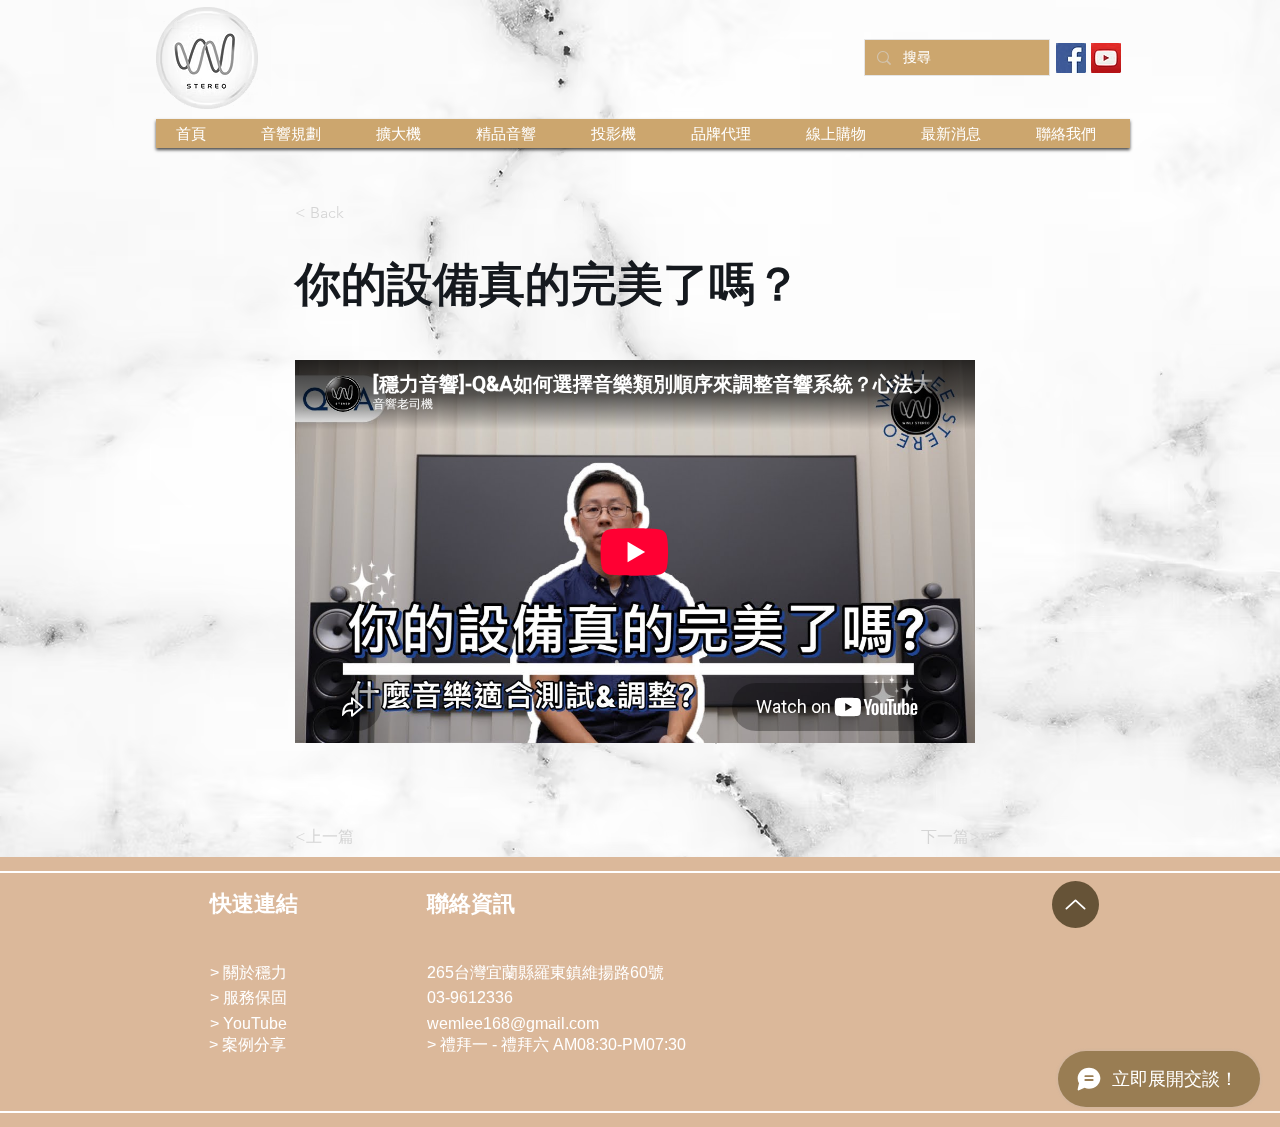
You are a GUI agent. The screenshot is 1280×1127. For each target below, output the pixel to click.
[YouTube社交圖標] (1106, 58)
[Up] (1075, 904)
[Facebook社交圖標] (1071, 58)
